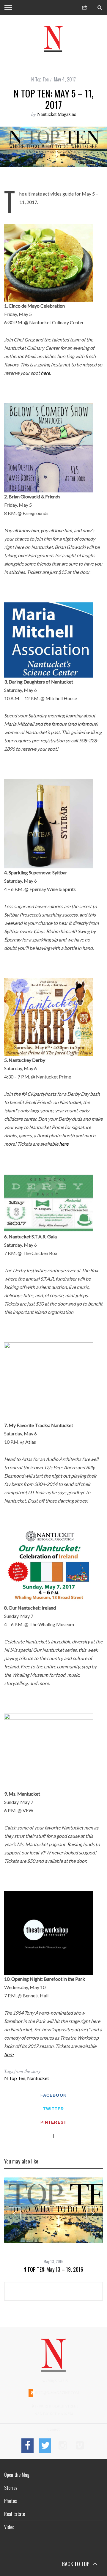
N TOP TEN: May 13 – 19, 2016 (53, 2269)
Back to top (76, 2564)
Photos (11, 2501)
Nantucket (38, 2078)
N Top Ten (40, 79)
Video (9, 2527)
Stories (11, 2488)
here (45, 373)
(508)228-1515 (57, 2381)
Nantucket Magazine (57, 114)
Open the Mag (17, 2475)
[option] (53, 2225)
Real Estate (15, 2514)
